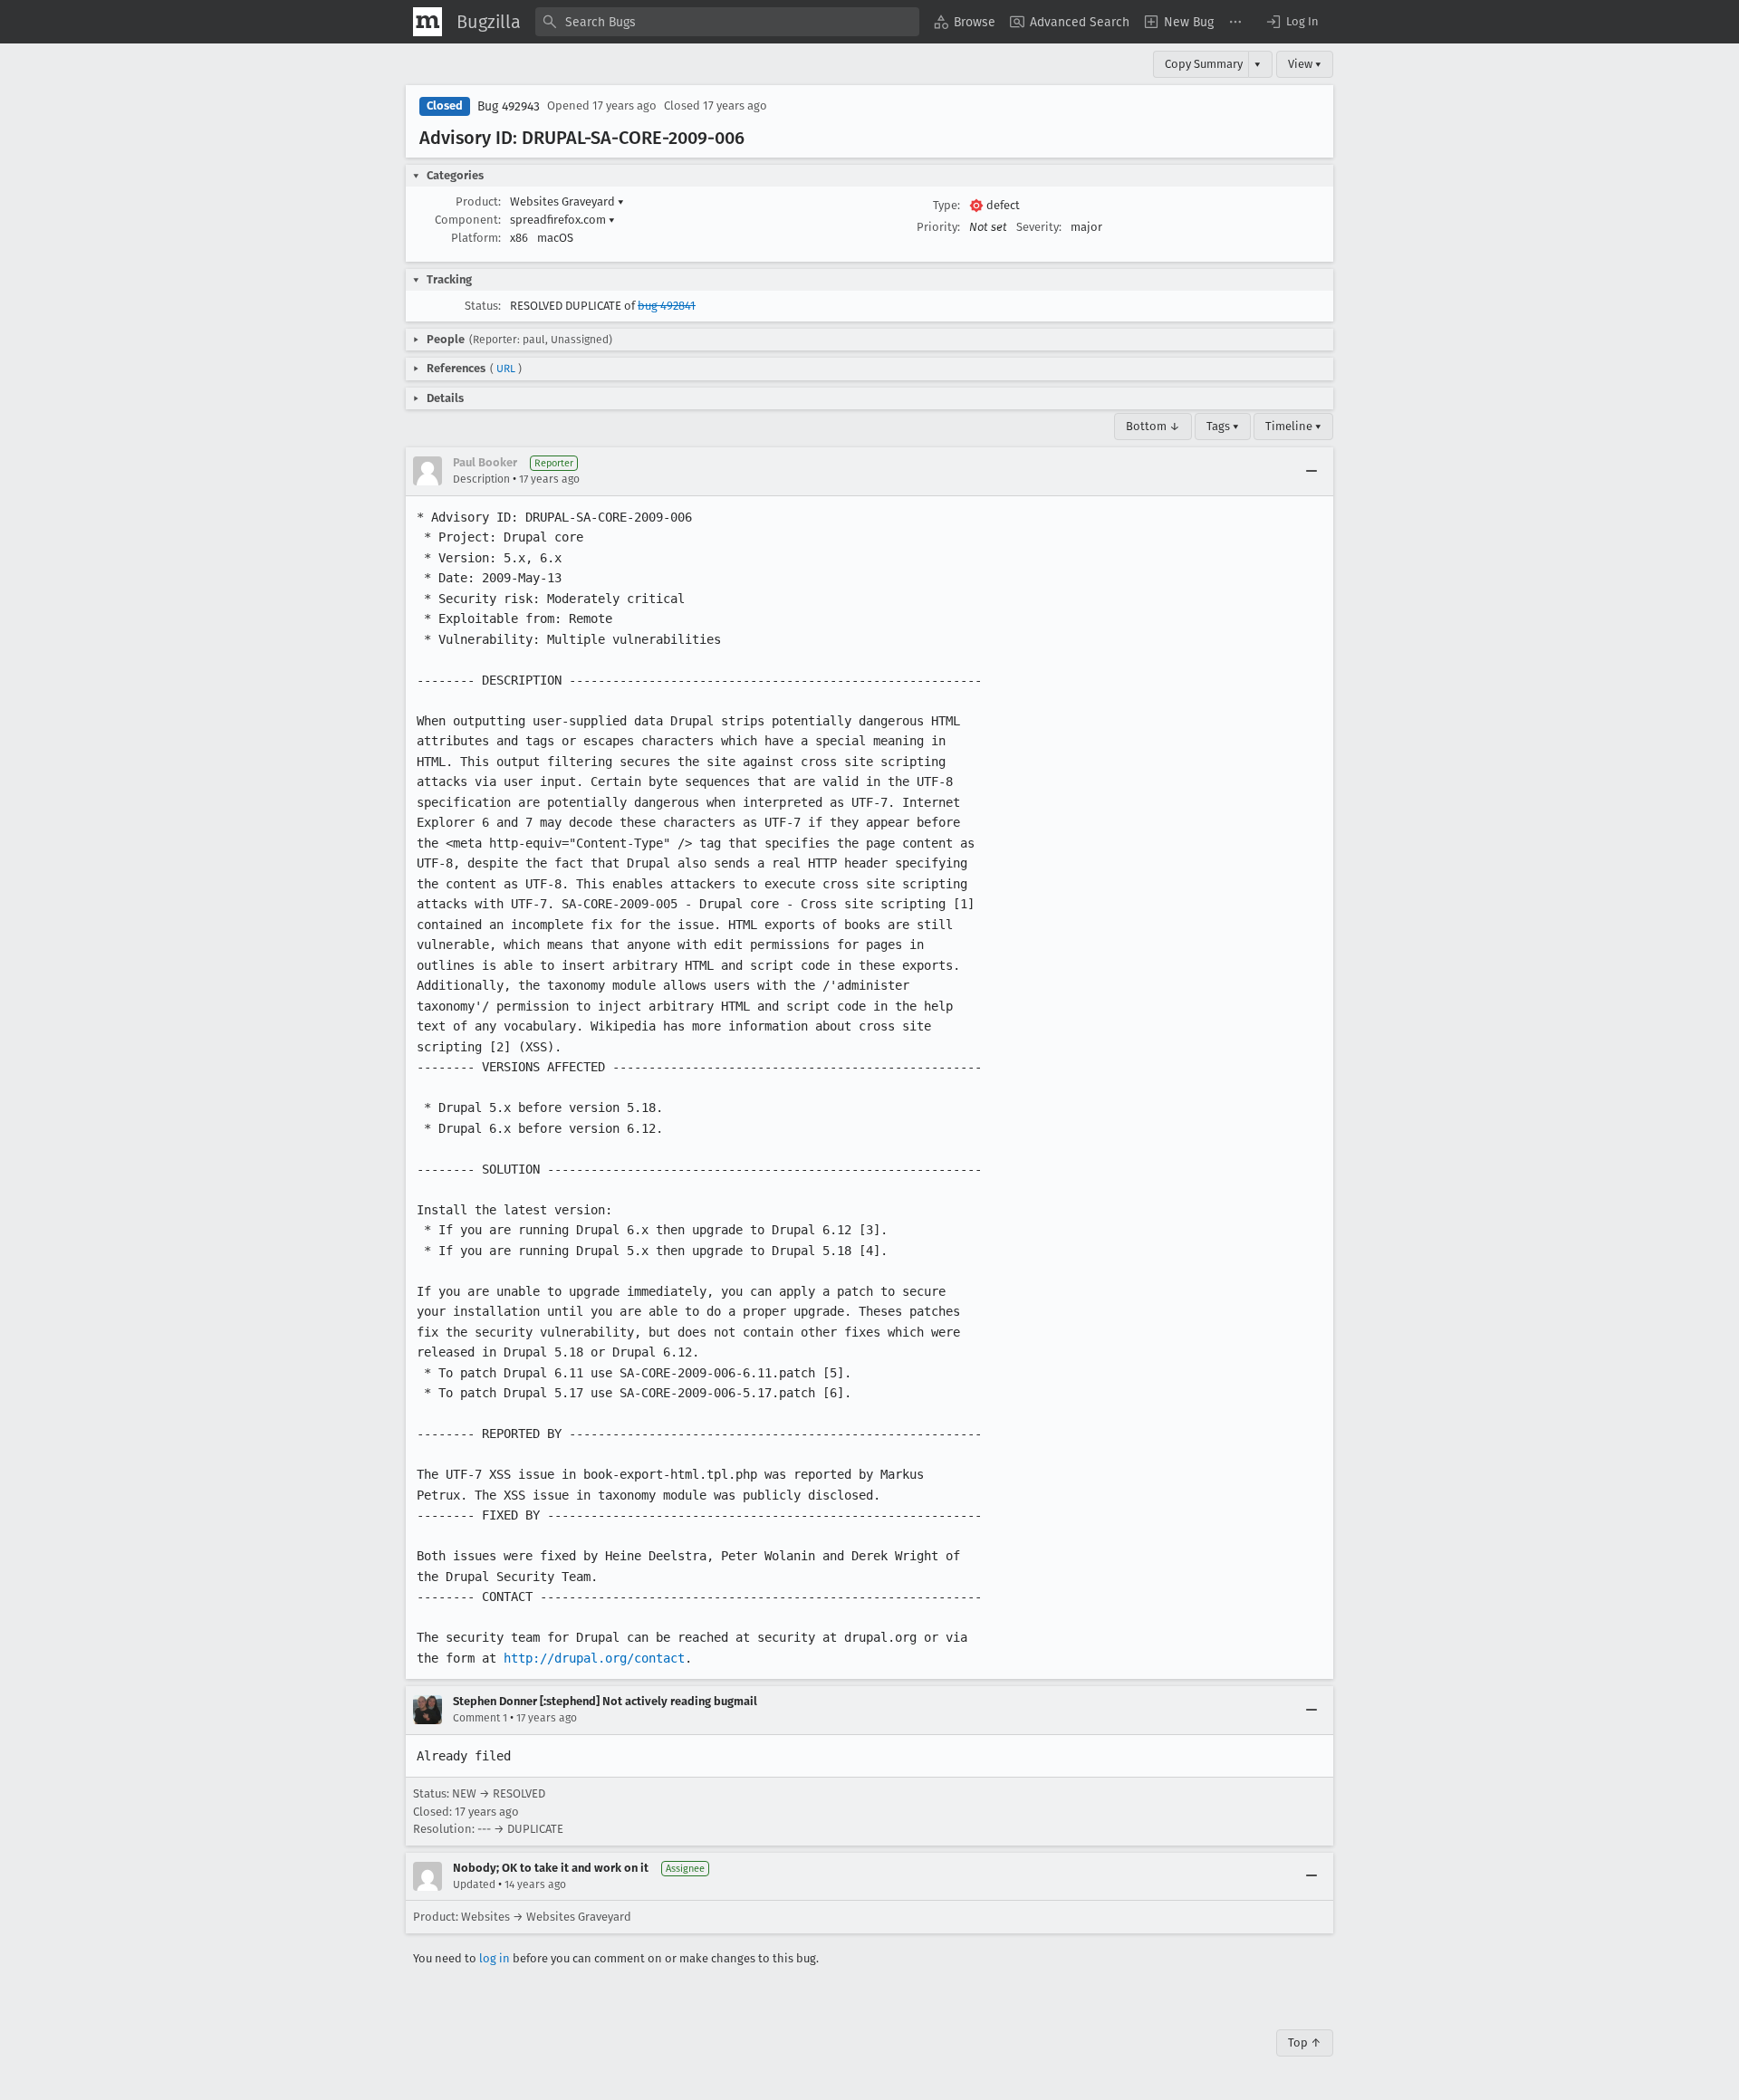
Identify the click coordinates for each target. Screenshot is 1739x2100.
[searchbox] (727, 22)
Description (481, 479)
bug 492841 (667, 306)
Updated (474, 1884)
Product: (478, 201)
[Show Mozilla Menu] (428, 22)
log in (495, 1958)
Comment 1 (480, 1718)
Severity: (1039, 227)
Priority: (938, 227)
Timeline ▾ (1293, 426)
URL (506, 369)
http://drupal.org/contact (594, 1658)
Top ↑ (1305, 2042)
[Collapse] (1311, 471)
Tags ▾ (1223, 426)
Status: (483, 306)
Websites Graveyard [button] (567, 201)
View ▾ (1305, 64)
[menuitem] (965, 22)
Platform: (476, 238)
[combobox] (727, 22)
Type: (946, 205)
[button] (1292, 22)
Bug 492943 (509, 106)
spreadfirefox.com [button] (562, 220)
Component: (468, 220)
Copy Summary (1204, 64)
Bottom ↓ (1153, 426)
